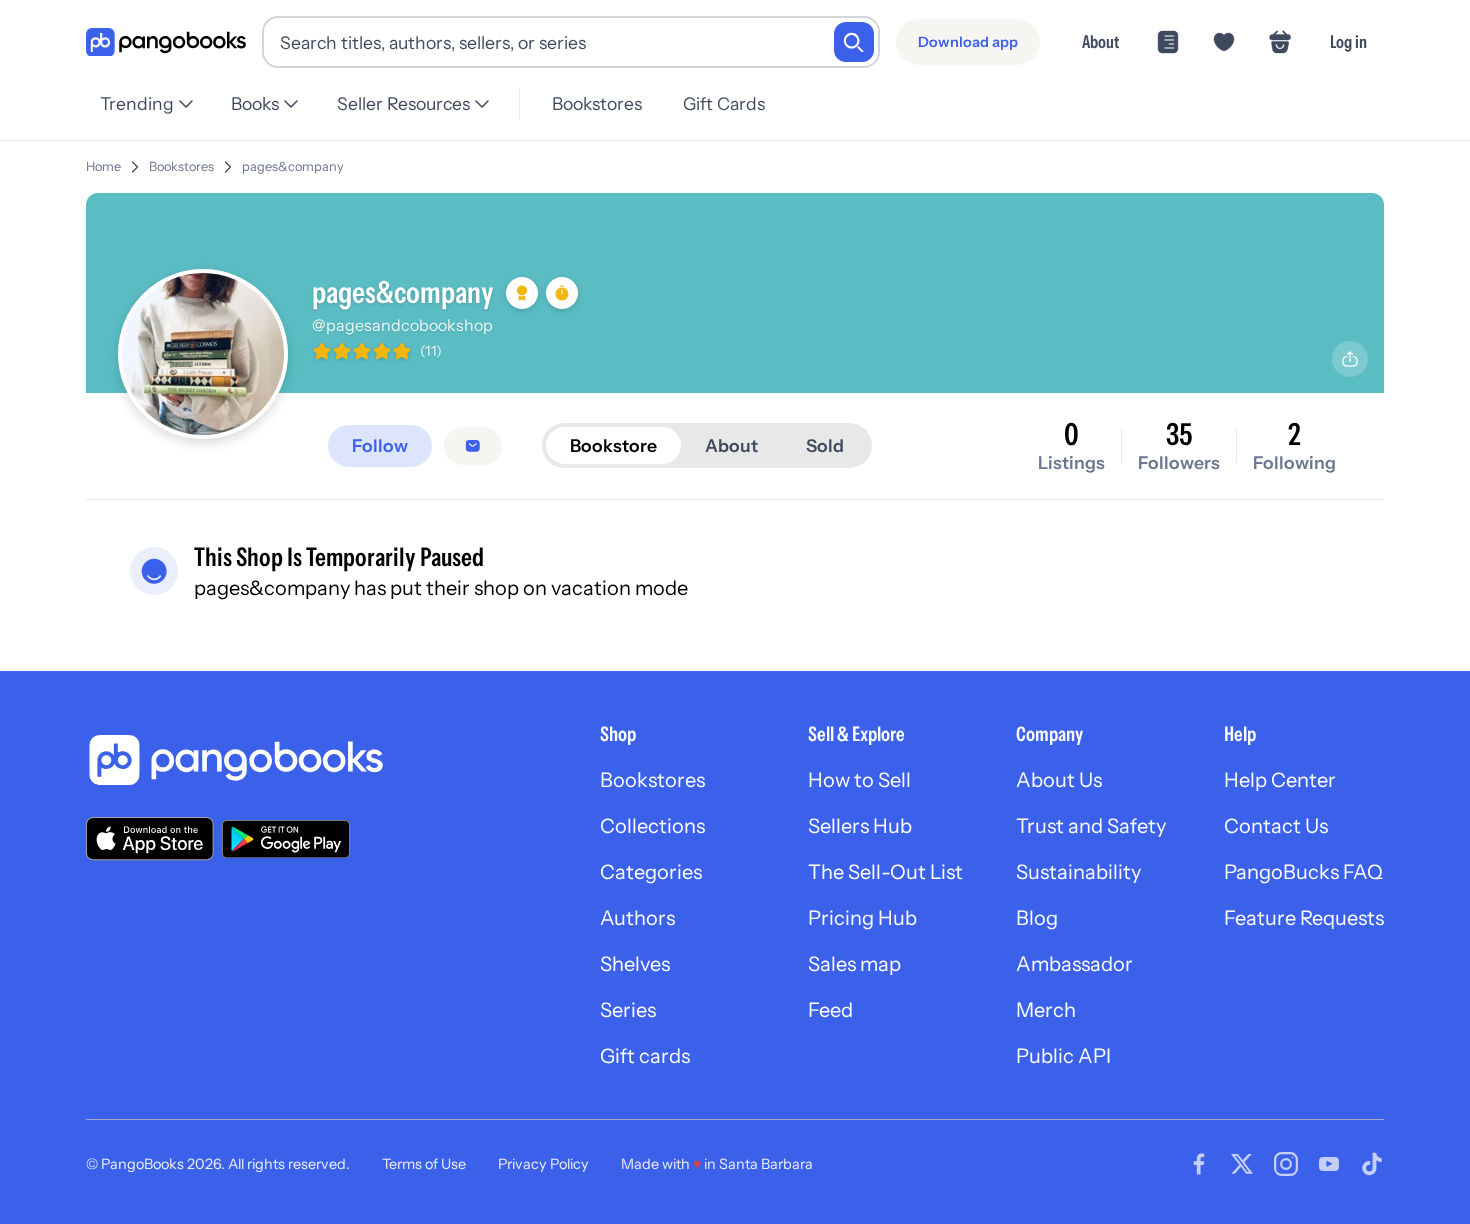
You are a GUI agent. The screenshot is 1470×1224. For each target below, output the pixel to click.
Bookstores (597, 103)
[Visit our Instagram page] (1286, 1164)
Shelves (635, 964)
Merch (1046, 1010)
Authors (637, 918)
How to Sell (859, 780)
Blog (1037, 918)
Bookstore (613, 445)
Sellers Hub (860, 826)
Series (628, 1010)
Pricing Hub (862, 918)
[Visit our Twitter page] (1242, 1164)
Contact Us (1276, 826)
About (1100, 41)
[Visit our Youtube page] (1329, 1164)
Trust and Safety (1091, 826)
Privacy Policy (543, 1164)
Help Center (1280, 780)
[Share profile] (1350, 359)
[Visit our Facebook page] (1199, 1164)
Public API (1063, 1056)
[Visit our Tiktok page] (1372, 1164)
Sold (825, 445)
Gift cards (645, 1056)
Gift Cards (724, 103)
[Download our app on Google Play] (286, 839)
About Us (1059, 780)
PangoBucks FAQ (1303, 872)
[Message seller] (473, 446)
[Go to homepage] (166, 42)
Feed (830, 1010)
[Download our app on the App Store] (150, 838)
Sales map (854, 964)
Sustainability (1078, 872)
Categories (651, 872)
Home (103, 166)
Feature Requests (1304, 918)
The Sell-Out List (885, 872)
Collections (652, 826)
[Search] (854, 42)
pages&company (293, 166)
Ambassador (1074, 964)
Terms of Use (424, 1164)
